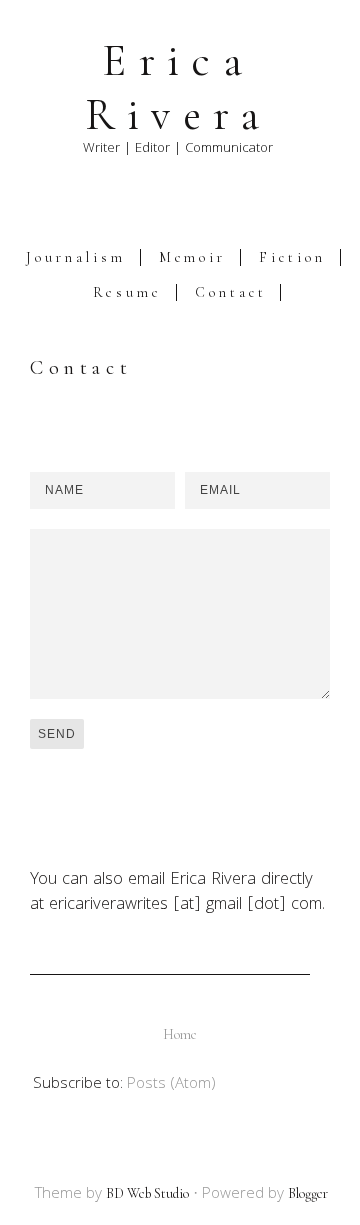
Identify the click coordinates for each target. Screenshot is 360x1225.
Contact (230, 292)
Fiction (292, 257)
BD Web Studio (147, 1193)
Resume (128, 292)
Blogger (308, 1193)
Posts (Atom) (171, 1085)
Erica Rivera (178, 88)
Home (180, 1034)
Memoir (193, 257)
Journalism (75, 257)
